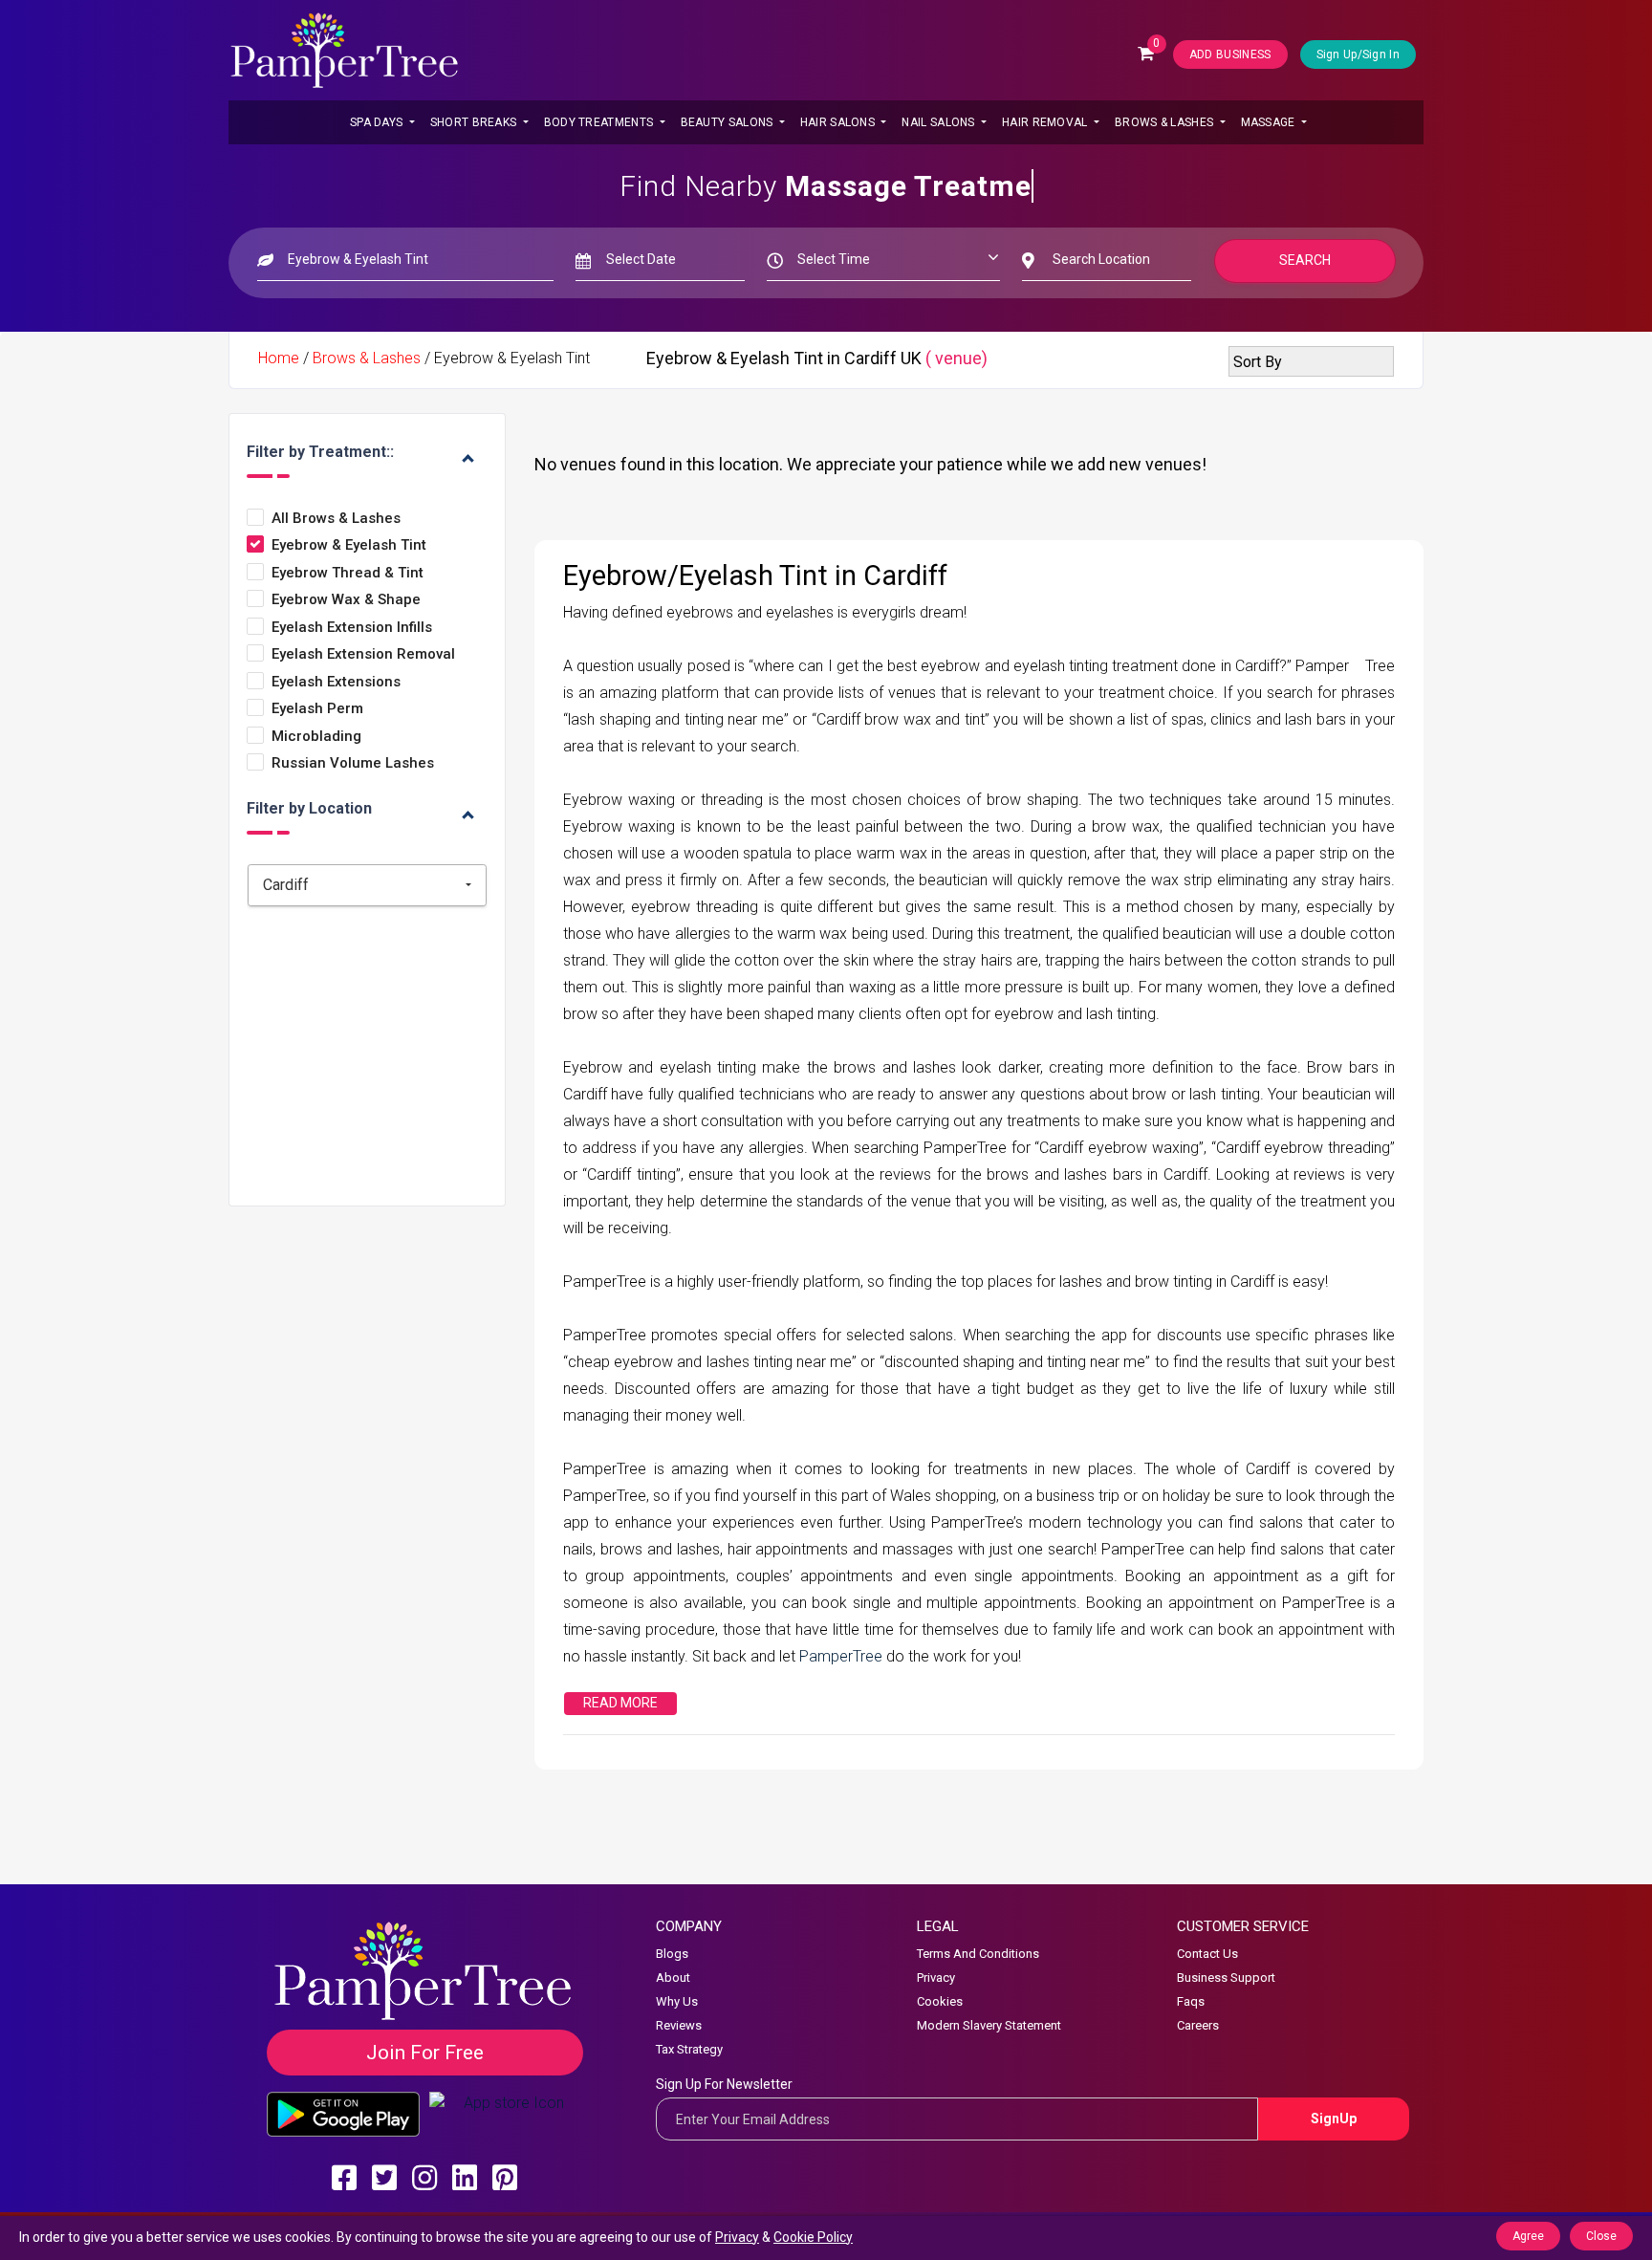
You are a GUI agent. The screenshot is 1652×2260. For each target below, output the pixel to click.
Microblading (316, 737)
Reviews (679, 2025)
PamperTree (843, 1656)
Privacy (936, 1977)
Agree (1528, 2236)
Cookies (940, 2001)
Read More (620, 1703)
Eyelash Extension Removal (363, 654)
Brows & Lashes (1166, 122)
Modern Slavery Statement (989, 2025)
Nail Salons (940, 122)
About (673, 1977)
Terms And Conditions (978, 1954)
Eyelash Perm (317, 709)
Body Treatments (600, 122)
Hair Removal (1046, 122)
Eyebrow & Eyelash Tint (349, 545)
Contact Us (1207, 1954)
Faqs (1191, 2001)
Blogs (672, 1954)
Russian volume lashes (353, 763)
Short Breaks (475, 122)
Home (279, 358)
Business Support (1226, 1977)
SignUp (1334, 2119)
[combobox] (367, 885)
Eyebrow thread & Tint (348, 573)
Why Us (677, 2001)
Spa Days (378, 122)
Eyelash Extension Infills (352, 628)
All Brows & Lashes (336, 519)
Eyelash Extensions (336, 682)
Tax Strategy (689, 2049)
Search (1305, 260)
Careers (1198, 2025)
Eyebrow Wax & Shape (346, 600)
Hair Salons (839, 122)
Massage (1270, 122)
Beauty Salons (728, 122)
